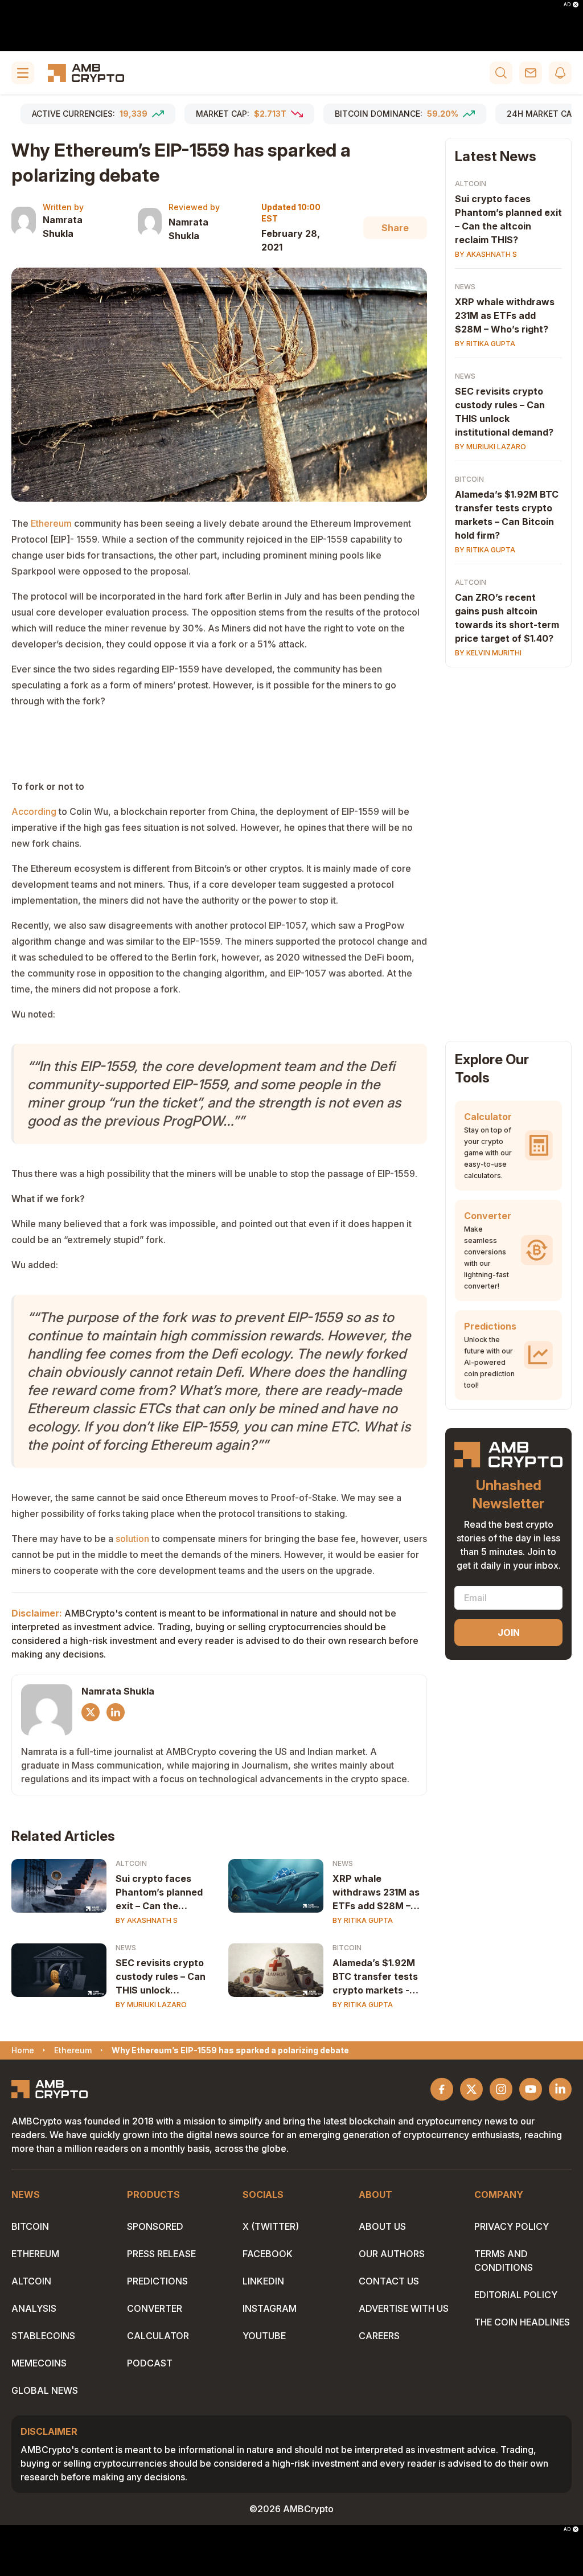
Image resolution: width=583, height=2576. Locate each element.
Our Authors (392, 2254)
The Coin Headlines (522, 2322)
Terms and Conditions (504, 2261)
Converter (155, 2308)
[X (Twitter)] (91, 1712)
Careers (379, 2336)
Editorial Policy (516, 2295)
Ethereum (51, 523)
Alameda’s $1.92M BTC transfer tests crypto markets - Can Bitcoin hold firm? (375, 1977)
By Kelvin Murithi (488, 653)
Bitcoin (347, 1948)
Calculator (158, 2336)
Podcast (150, 2363)
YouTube (264, 2336)
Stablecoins (43, 2336)
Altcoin (131, 1863)
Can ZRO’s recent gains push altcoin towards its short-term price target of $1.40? (507, 618)
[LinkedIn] (116, 1712)
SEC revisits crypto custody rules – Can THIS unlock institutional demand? (161, 1977)
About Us (382, 2226)
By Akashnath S (147, 1920)
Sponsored (155, 2226)
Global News (45, 2390)
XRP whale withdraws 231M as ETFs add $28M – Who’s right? (376, 1893)
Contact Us (389, 2281)
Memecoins (39, 2363)
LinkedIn (263, 2281)
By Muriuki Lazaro (151, 2005)
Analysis (34, 2308)
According (34, 811)
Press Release (161, 2254)
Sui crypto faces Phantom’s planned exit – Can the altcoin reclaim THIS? (159, 1893)
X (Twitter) (271, 2226)
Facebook (268, 2254)
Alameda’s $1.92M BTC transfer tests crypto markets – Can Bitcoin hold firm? (507, 515)
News (343, 1863)
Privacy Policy (512, 2226)
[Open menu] (23, 73)
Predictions (157, 2281)
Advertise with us (404, 2308)
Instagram (270, 2308)
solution (132, 1539)
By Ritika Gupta (363, 1920)
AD (567, 5)
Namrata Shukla (63, 227)
